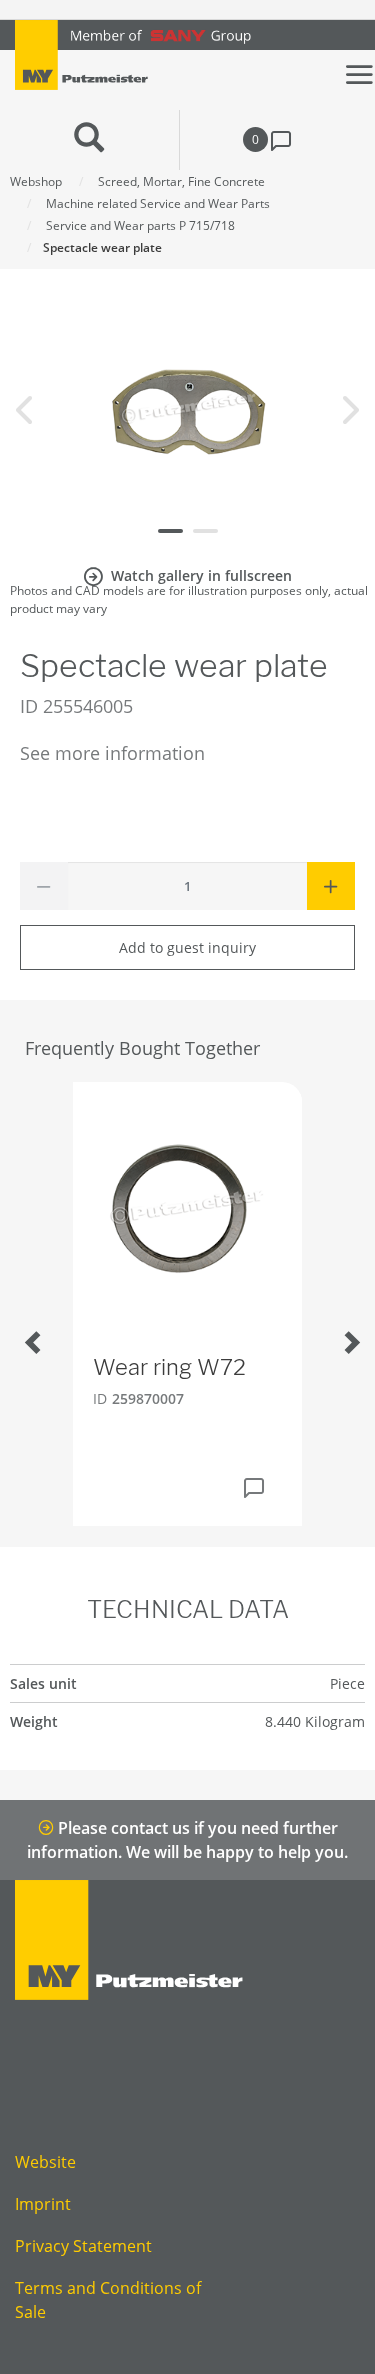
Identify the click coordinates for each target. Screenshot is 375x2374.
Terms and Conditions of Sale (108, 2300)
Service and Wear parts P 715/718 (140, 225)
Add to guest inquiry (187, 947)
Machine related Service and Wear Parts (158, 203)
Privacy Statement (83, 2246)
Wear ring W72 (169, 1367)
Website (45, 2162)
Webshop (36, 181)
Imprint (43, 2204)
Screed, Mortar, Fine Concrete (181, 181)
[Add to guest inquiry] (254, 1488)
